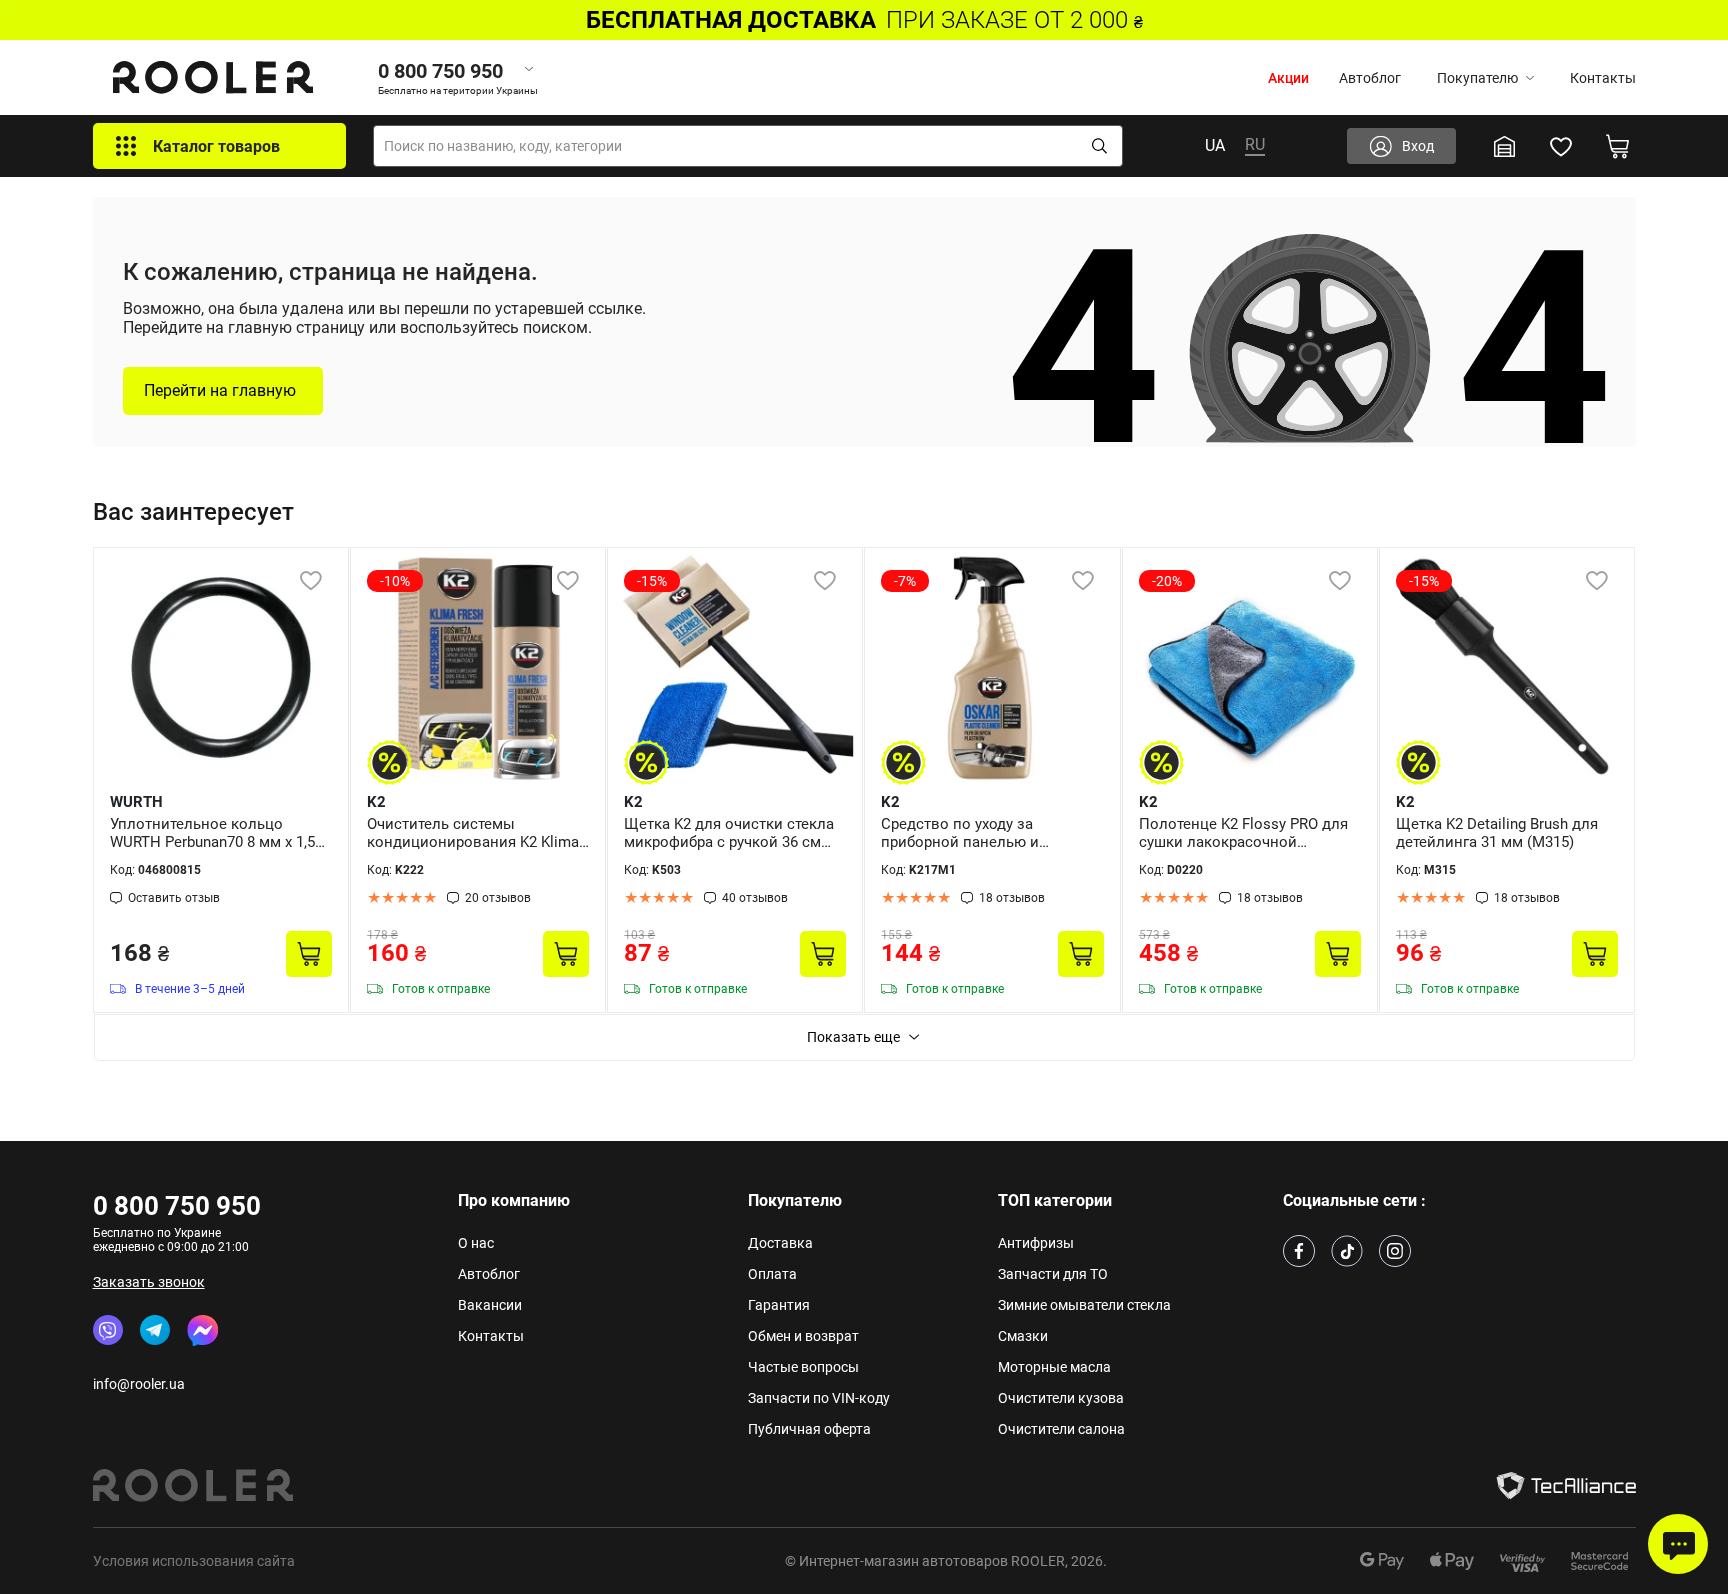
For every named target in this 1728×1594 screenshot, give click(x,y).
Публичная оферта (809, 1429)
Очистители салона (1061, 1429)
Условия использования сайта (194, 1561)
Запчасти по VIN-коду (819, 1398)
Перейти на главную (220, 390)
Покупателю (1477, 78)
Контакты (1603, 78)
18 (1012, 898)
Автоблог (1370, 78)
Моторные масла (1054, 1367)
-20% (1167, 581)
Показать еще (853, 1037)
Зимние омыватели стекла (1084, 1305)
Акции (1288, 78)
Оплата (772, 1274)
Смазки (1023, 1336)
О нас (476, 1243)
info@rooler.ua (139, 1384)
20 (498, 898)
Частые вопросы (803, 1367)
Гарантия (779, 1305)
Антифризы (1036, 1243)
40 (755, 898)
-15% (652, 581)
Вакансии (490, 1305)
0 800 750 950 (177, 1206)
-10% (395, 581)
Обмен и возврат (803, 1336)
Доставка (780, 1243)
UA (1215, 145)
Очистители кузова (1061, 1398)
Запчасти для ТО (1053, 1274)
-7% (905, 581)
